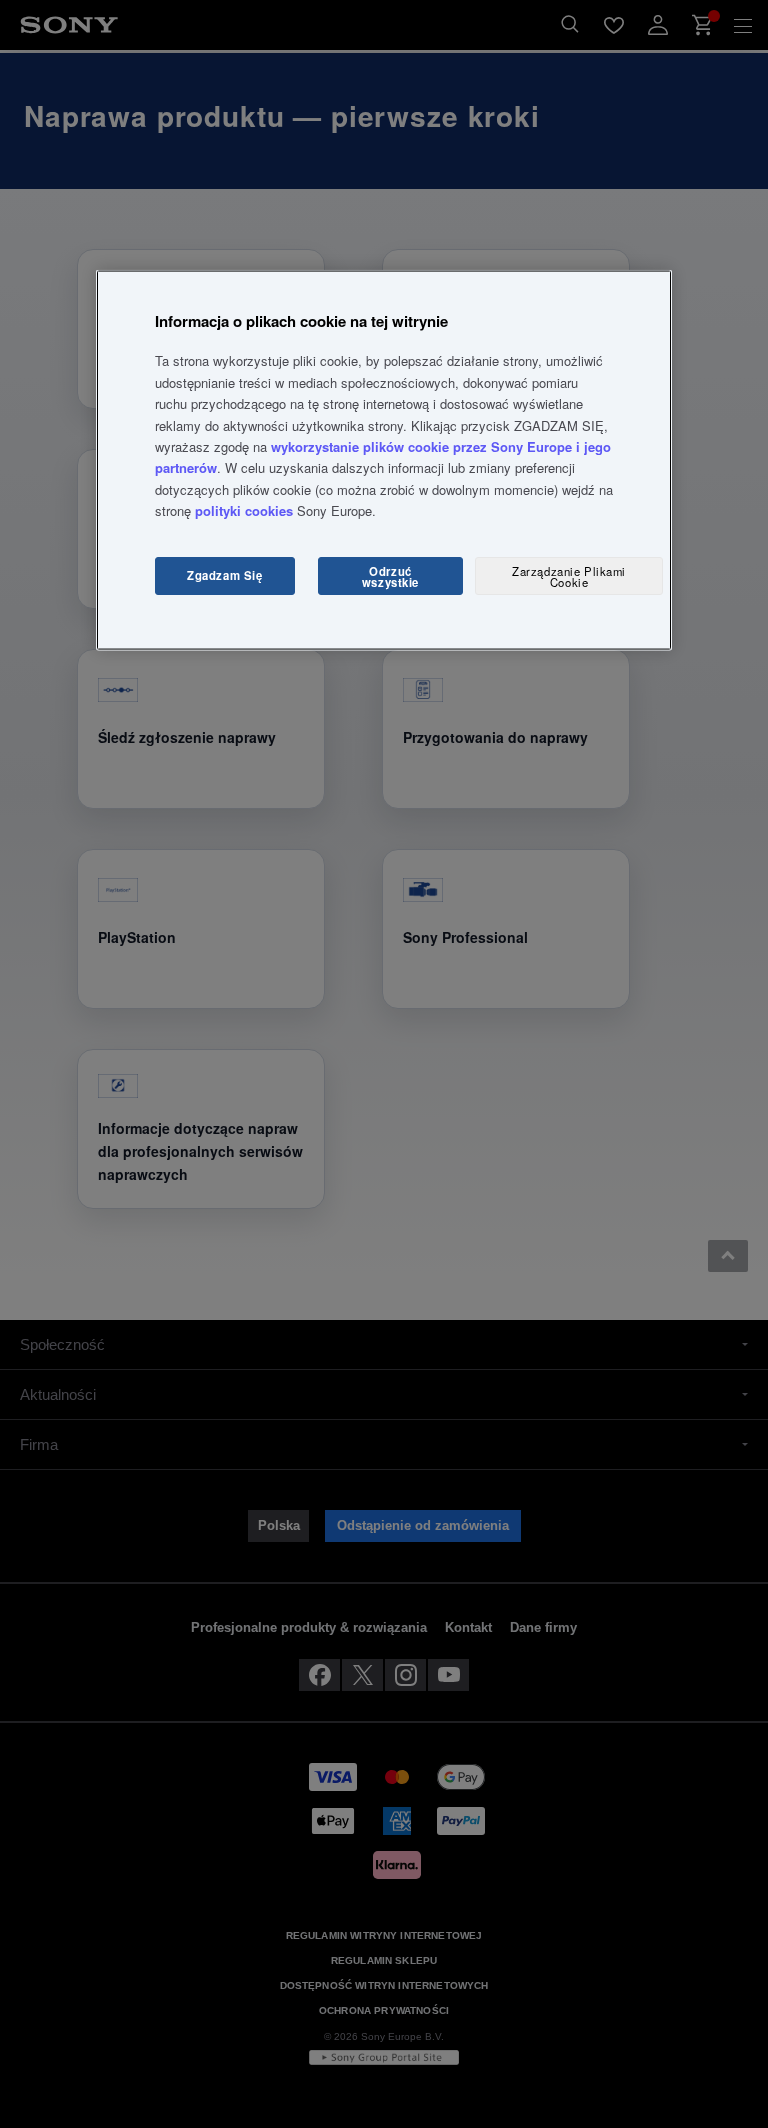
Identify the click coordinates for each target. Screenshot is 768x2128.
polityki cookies (244, 510)
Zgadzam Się (224, 575)
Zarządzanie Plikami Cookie (569, 575)
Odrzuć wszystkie (390, 575)
